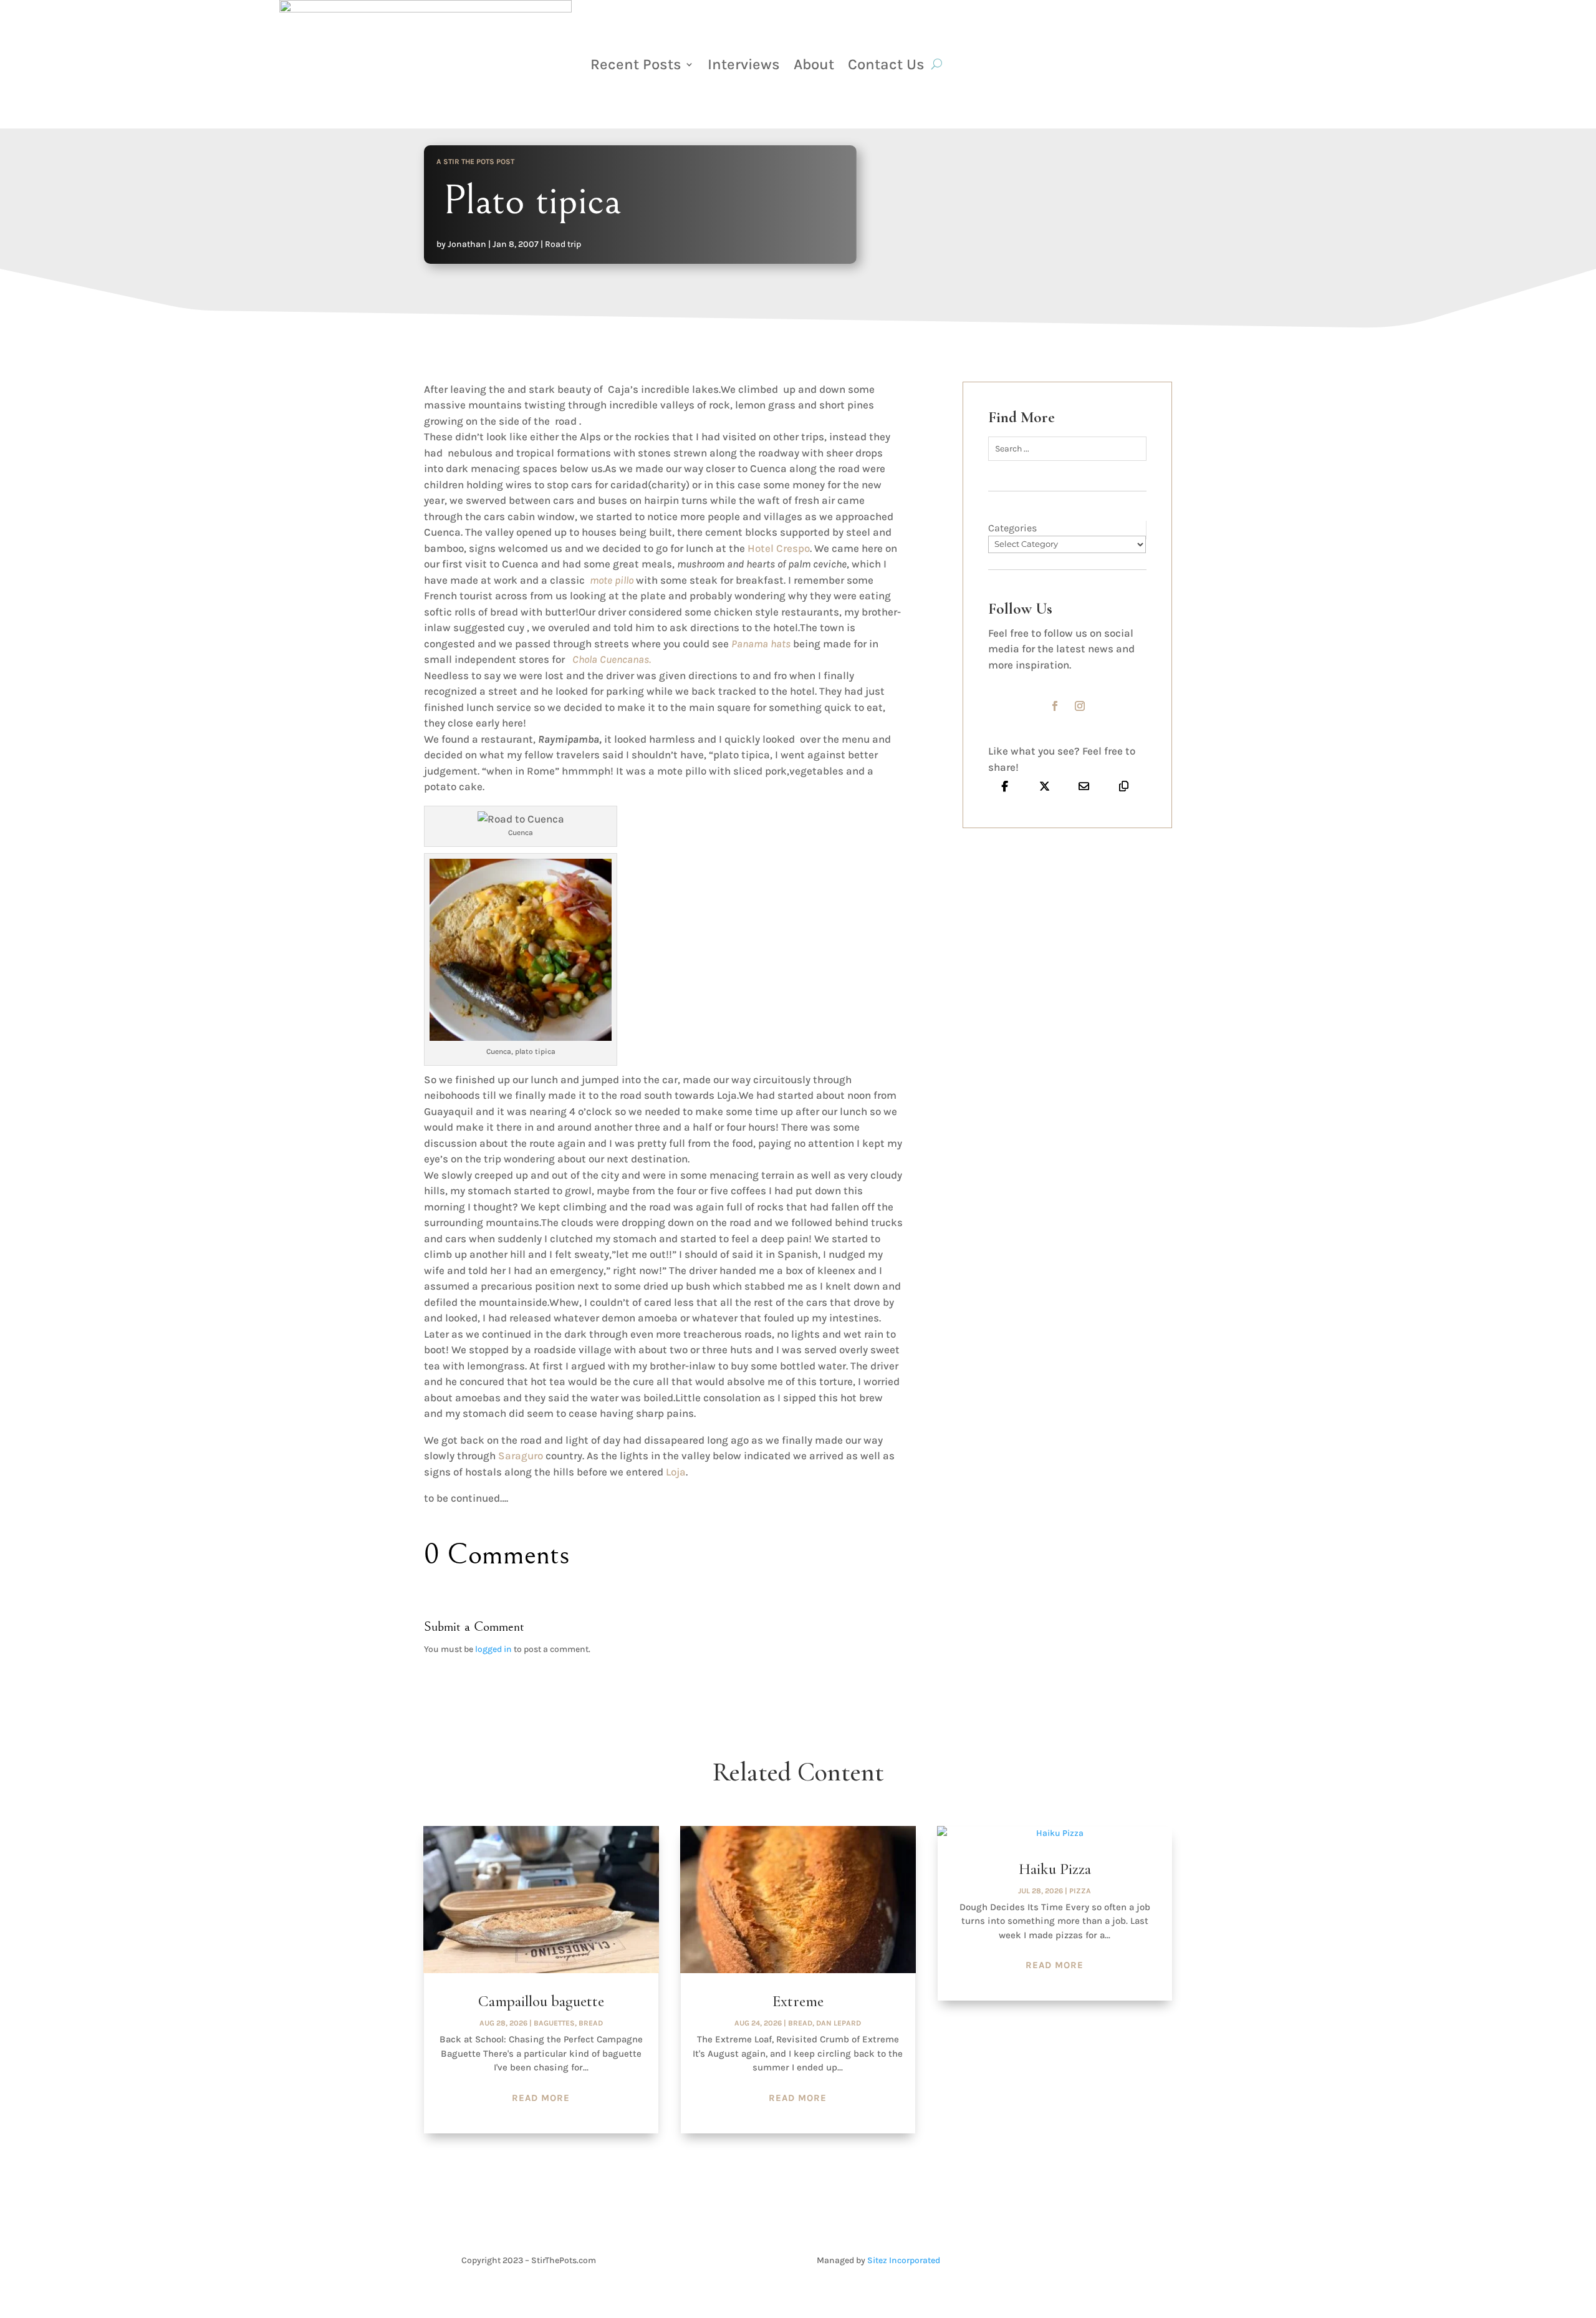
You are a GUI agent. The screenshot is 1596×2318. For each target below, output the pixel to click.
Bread (591, 2023)
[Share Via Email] (1084, 786)
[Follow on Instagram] (1080, 706)
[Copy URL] (1124, 786)
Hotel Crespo (777, 548)
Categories (1012, 528)
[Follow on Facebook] (1055, 706)
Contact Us (886, 64)
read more (541, 2098)
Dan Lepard (839, 2023)
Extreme (798, 2001)
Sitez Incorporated (904, 2260)
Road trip (563, 244)
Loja (676, 1472)
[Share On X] (1045, 786)
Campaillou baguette (541, 2001)
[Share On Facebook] (1005, 786)
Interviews (744, 64)
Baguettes (554, 2023)
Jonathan (467, 244)
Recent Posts (636, 64)
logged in (493, 1649)
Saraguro (519, 1456)
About (814, 64)
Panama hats (762, 644)
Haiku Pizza (1055, 1869)
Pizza (1080, 1891)
